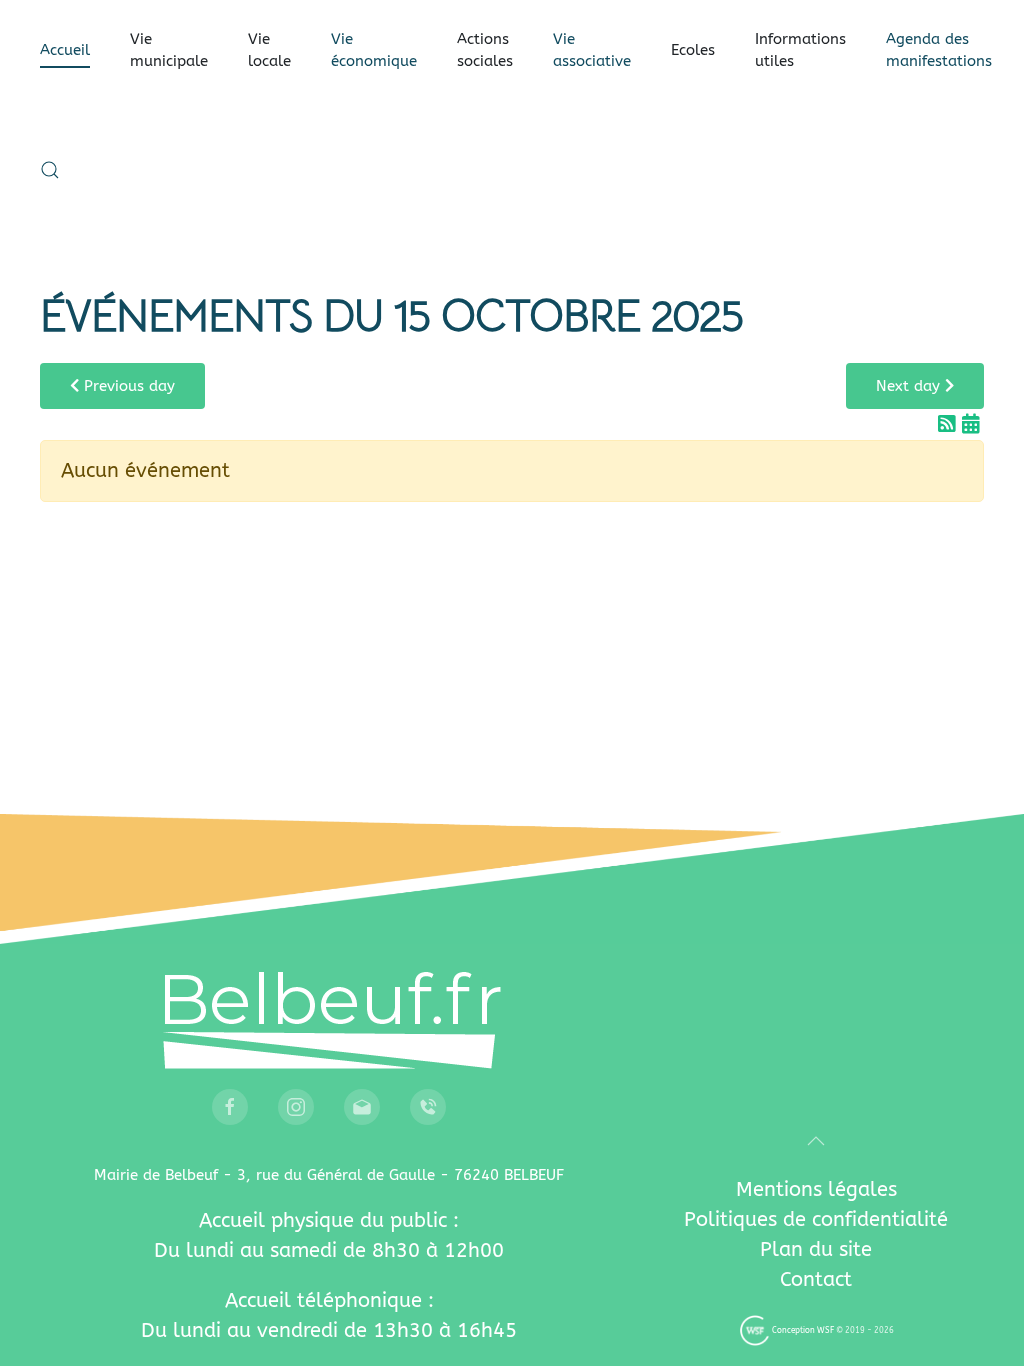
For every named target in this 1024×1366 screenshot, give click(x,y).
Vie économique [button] (374, 50)
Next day (910, 386)
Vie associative (592, 50)
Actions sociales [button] (485, 50)
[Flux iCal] (971, 424)
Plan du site (816, 1249)
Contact (816, 1279)
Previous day (127, 386)
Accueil (65, 50)
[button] (50, 170)
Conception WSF (802, 1330)
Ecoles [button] (693, 50)
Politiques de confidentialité (816, 1219)
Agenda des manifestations (939, 50)
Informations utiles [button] (800, 50)
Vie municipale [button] (169, 50)
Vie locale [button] (269, 50)
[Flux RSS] (950, 424)
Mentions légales (816, 1189)
